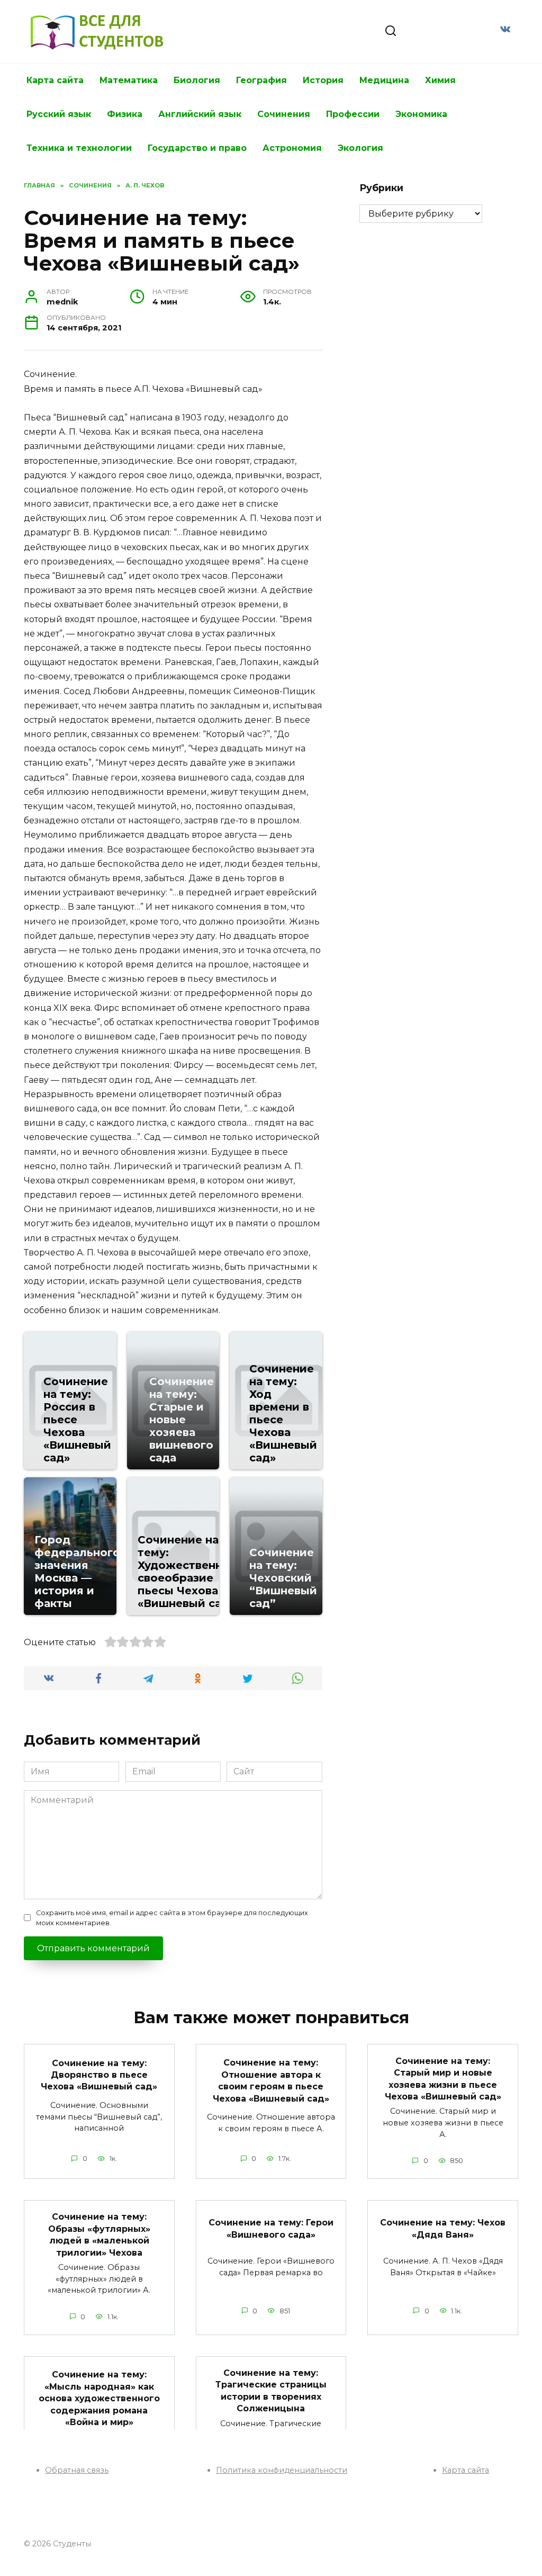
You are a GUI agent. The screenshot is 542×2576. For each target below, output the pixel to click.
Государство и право (197, 148)
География (261, 80)
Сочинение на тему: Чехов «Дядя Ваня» (443, 2228)
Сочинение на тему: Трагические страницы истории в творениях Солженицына (271, 2391)
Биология (197, 80)
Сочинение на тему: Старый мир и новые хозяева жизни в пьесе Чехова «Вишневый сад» (443, 2078)
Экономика (421, 114)
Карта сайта (55, 80)
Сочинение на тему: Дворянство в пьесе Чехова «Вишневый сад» (99, 2075)
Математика (129, 80)
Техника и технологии (79, 148)
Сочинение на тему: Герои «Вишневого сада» (271, 2228)
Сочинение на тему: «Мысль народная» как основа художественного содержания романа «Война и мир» (99, 2398)
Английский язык (200, 114)
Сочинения (284, 114)
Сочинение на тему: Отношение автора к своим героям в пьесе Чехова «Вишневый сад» (271, 2080)
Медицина (384, 80)
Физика (125, 114)
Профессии (353, 114)
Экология (360, 148)
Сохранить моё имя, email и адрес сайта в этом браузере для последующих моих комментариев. (172, 1918)
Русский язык (59, 114)
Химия (440, 80)
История (323, 80)
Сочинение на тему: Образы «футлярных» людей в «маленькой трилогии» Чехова (99, 2234)
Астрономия (292, 148)
